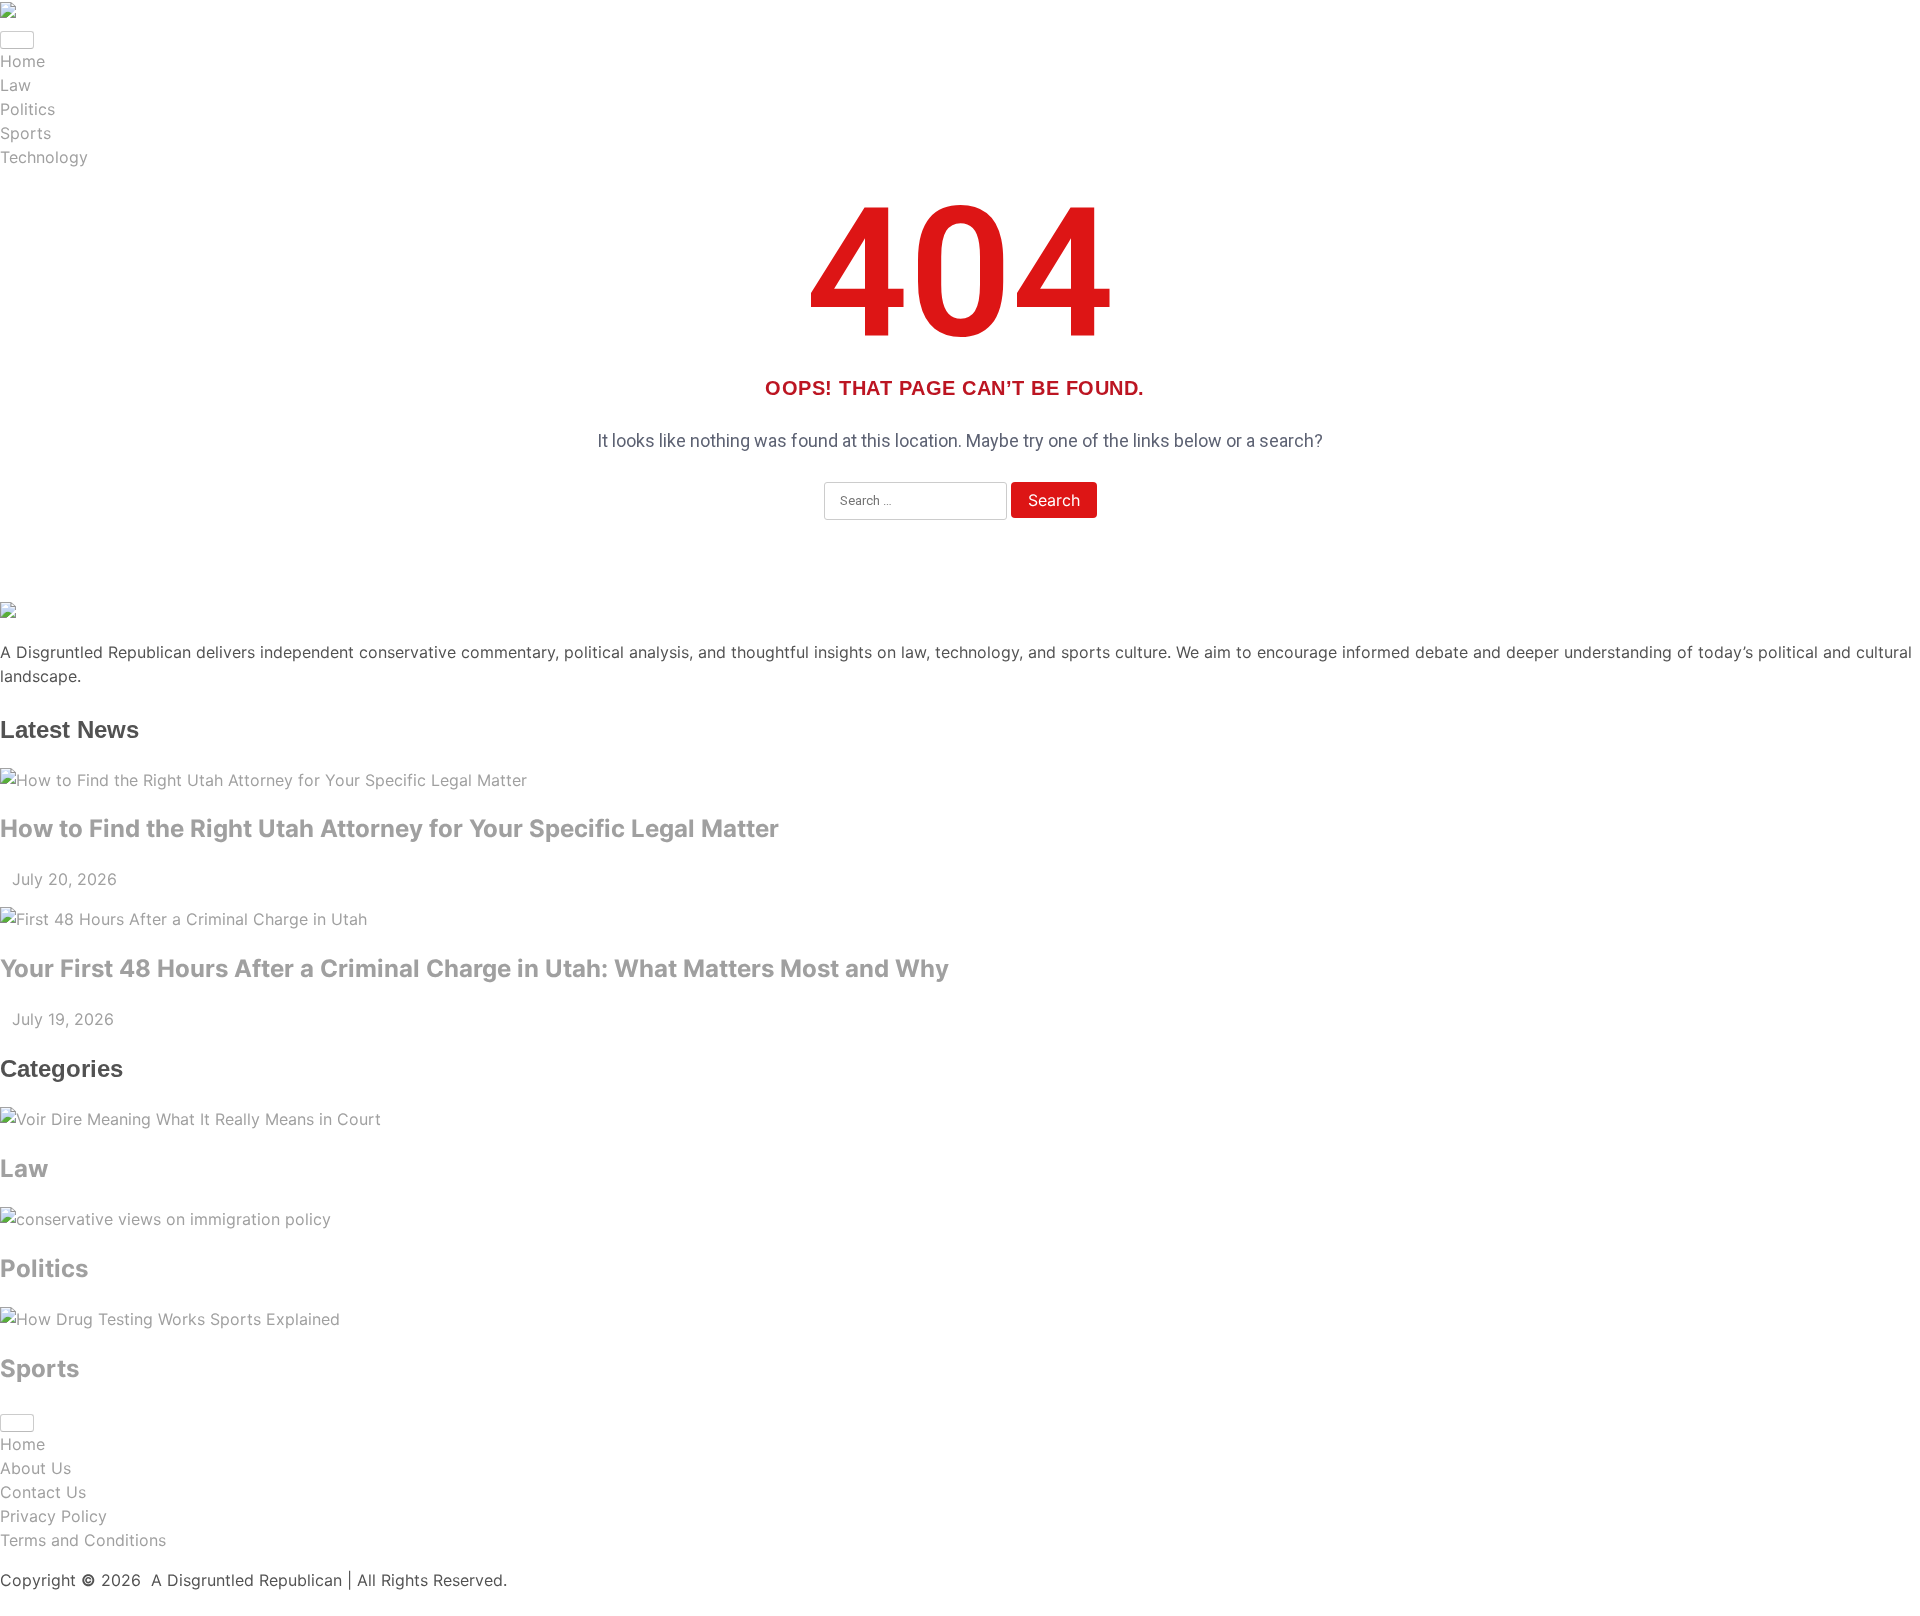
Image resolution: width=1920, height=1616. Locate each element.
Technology (44, 157)
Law (15, 85)
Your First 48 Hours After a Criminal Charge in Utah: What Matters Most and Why (474, 968)
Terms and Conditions (83, 1540)
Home (22, 61)
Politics (27, 109)
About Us (35, 1468)
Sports (25, 133)
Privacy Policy (53, 1516)
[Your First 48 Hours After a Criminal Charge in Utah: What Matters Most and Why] (960, 919)
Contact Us (43, 1492)
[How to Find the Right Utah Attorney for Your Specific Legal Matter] (960, 780)
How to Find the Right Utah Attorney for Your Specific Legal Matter (389, 828)
